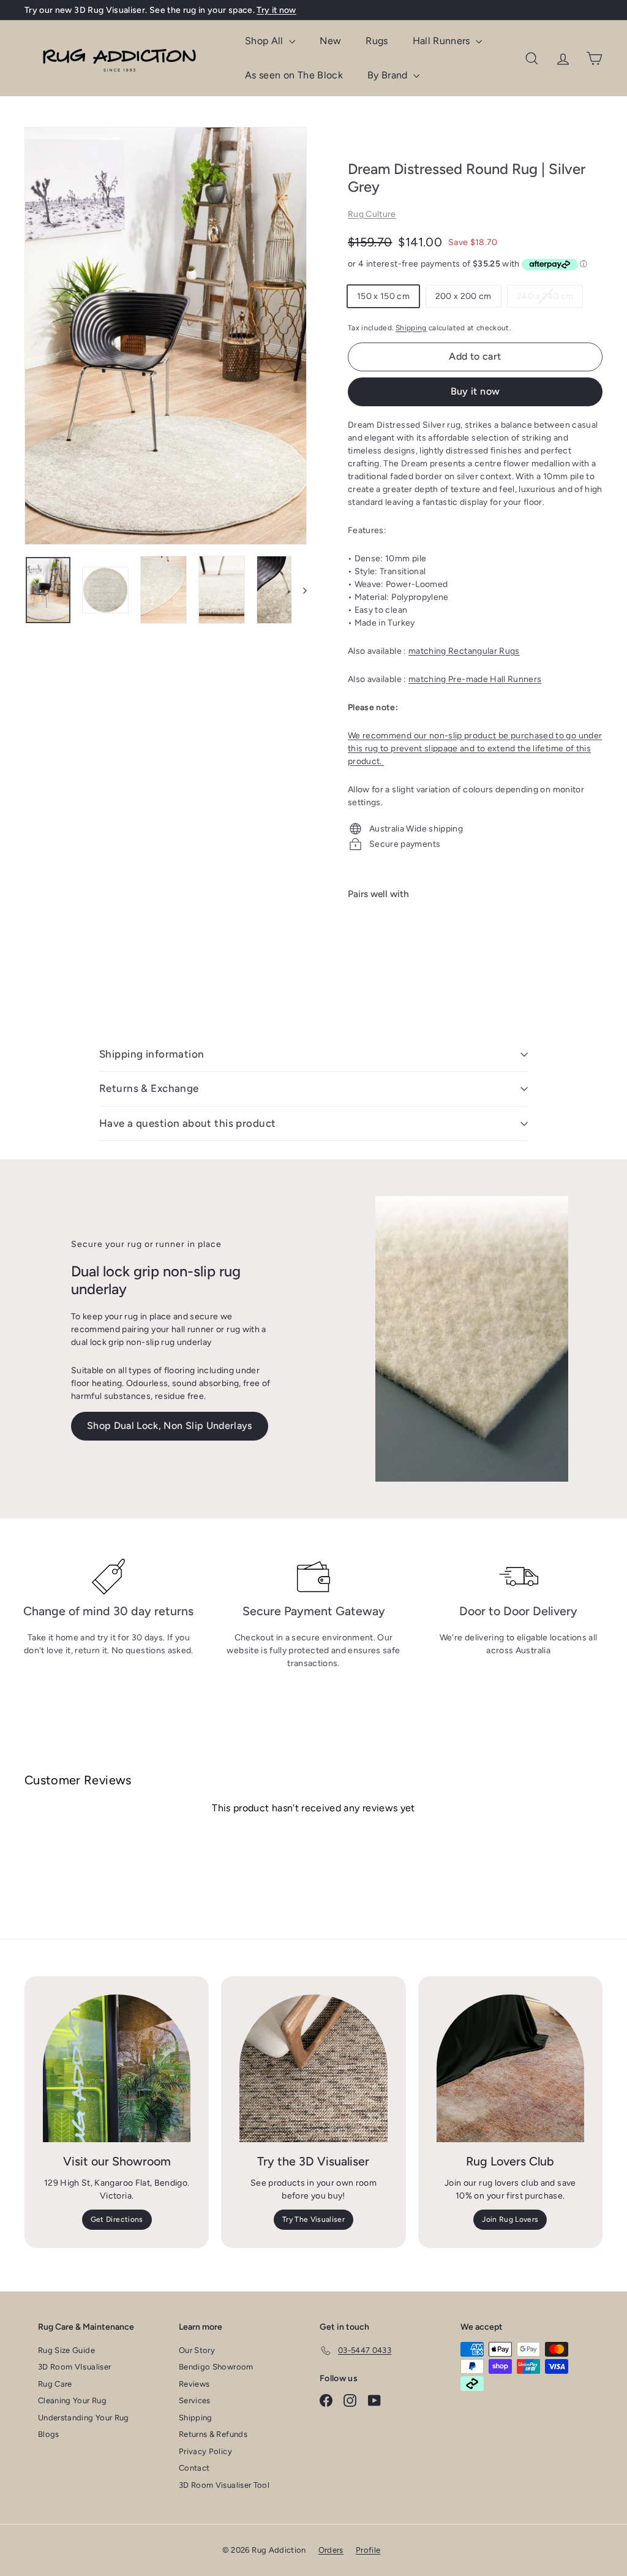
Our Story (197, 2350)
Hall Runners (443, 41)
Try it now (276, 10)
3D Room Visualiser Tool (224, 2485)
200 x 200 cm (464, 296)
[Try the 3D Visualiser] (313, 2068)
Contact (194, 2468)
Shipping (411, 328)
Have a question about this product (187, 1123)
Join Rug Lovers (510, 2219)
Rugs (377, 41)
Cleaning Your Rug (72, 2400)
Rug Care (55, 2384)
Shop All (265, 41)
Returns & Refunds (213, 2434)
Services (195, 2400)
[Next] (299, 590)
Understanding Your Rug (84, 2418)
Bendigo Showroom (216, 2367)
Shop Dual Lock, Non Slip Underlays (170, 1426)
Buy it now (475, 391)
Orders (331, 2550)
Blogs (49, 2434)
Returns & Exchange (149, 1088)
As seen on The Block (294, 75)
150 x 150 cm (383, 296)
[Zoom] (166, 336)
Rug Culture (372, 214)
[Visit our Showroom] (117, 2068)
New (330, 41)
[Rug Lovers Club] (510, 2068)
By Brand (389, 75)
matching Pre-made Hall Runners (475, 679)
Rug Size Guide (66, 2350)
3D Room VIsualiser (74, 2367)
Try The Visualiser (313, 2219)
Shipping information (152, 1054)
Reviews (194, 2384)
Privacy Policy (205, 2451)
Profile (368, 2550)
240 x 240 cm (550, 299)
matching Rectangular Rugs (464, 651)
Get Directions (117, 2219)
